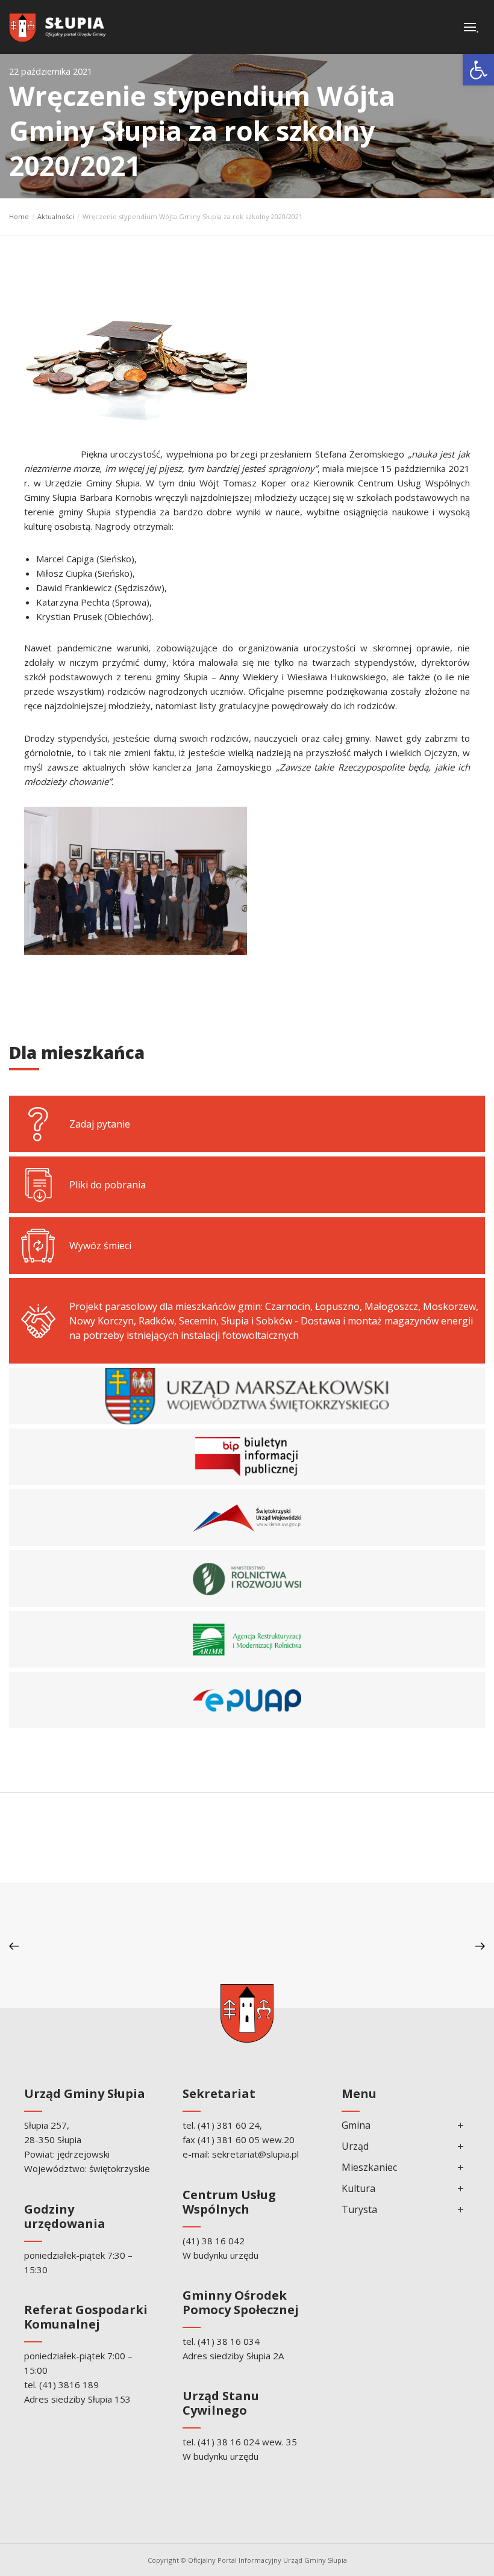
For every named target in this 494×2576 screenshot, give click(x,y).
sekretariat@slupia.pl (255, 2154)
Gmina (356, 2125)
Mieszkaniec (369, 2167)
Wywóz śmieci (100, 1246)
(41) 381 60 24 (229, 2125)
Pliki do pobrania (108, 1185)
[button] (478, 70)
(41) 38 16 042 (214, 2241)
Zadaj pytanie (100, 1124)
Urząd (355, 2146)
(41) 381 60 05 (229, 2140)
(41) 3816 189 (69, 2385)
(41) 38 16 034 (229, 2341)
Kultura (358, 2188)
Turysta (359, 2209)
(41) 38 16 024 (229, 2442)
